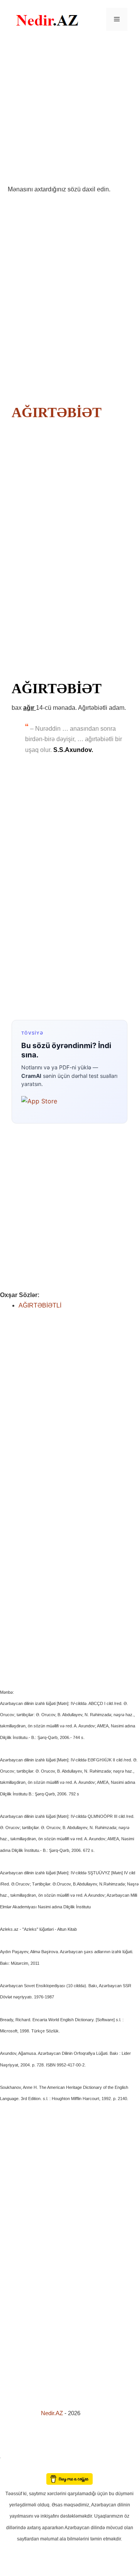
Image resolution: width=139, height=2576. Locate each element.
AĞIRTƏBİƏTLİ (40, 1305)
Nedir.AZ (53, 2413)
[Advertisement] (69, 111)
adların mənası (13, 2468)
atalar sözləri (13, 2456)
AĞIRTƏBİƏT (56, 413)
